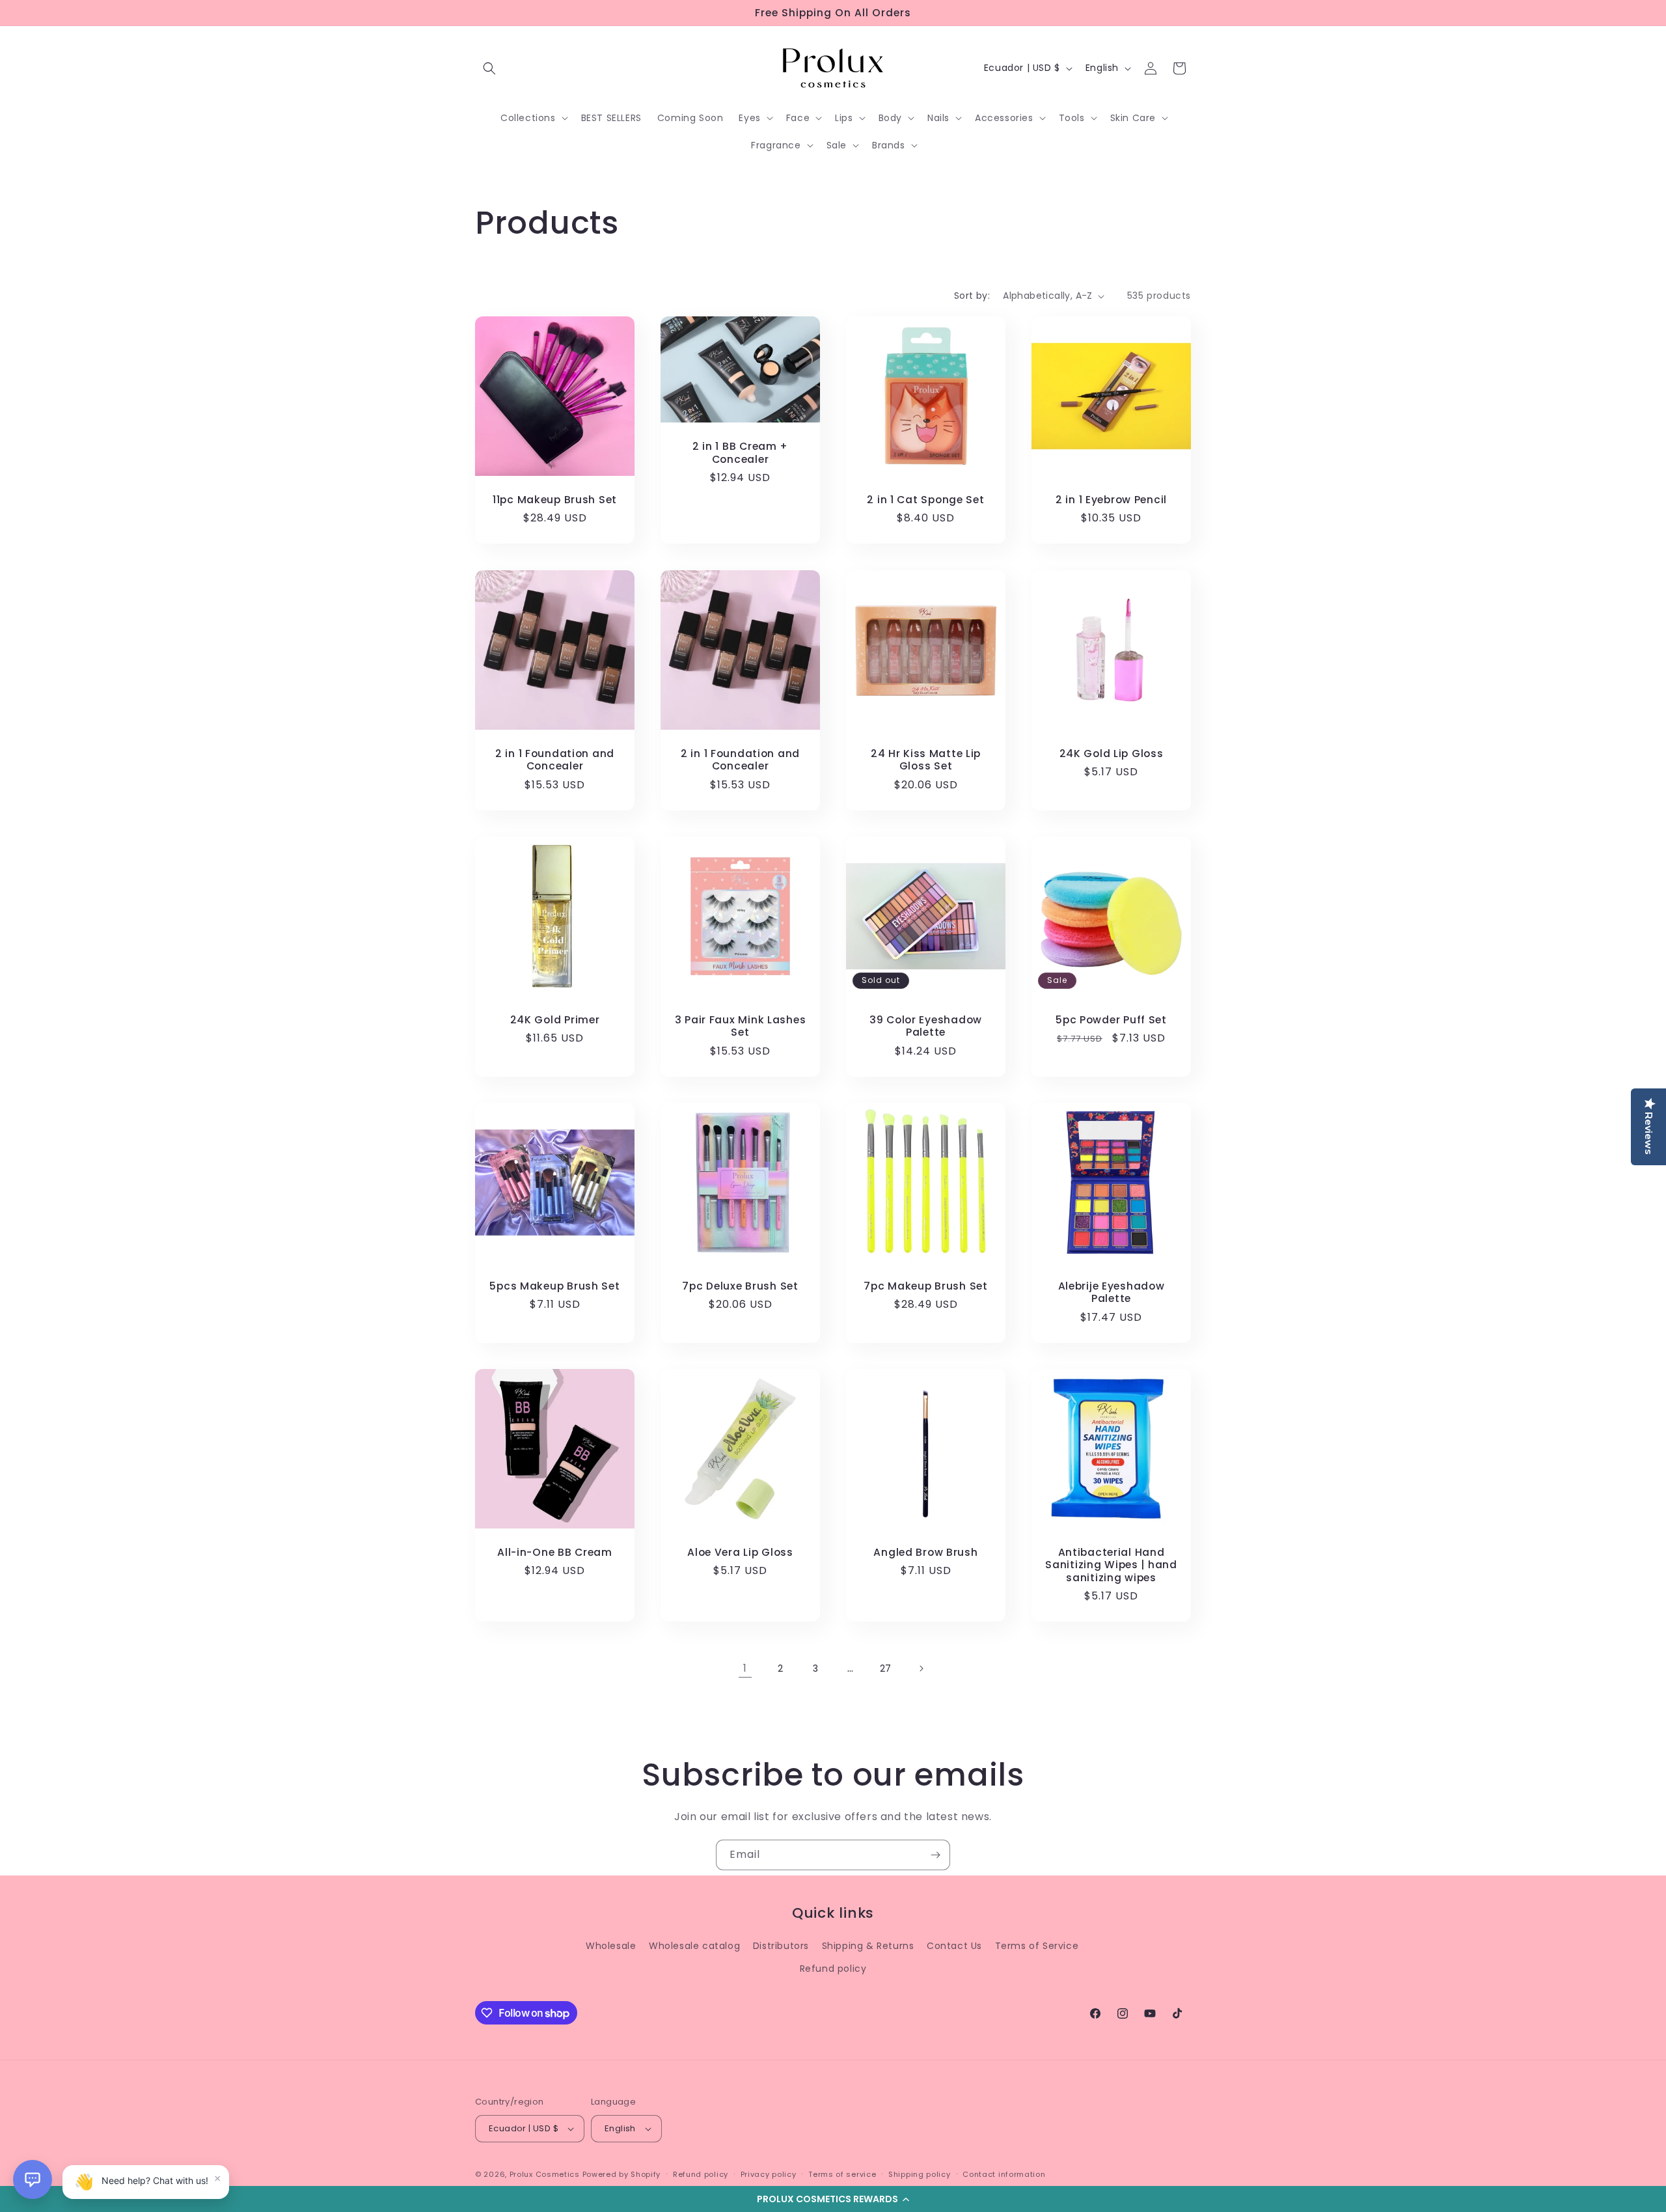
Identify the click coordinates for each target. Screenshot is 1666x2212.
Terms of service (842, 2174)
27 (886, 1668)
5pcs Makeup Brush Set (554, 1286)
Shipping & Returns (868, 1946)
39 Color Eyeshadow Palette (926, 1026)
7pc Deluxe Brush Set (740, 1286)
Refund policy (833, 1969)
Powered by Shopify (622, 2174)
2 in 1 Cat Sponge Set (925, 500)
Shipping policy (920, 2174)
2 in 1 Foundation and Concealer (555, 760)
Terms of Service (1037, 1946)
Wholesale (611, 1946)
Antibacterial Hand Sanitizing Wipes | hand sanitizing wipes (1111, 1565)
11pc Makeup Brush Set (555, 500)
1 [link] (745, 1668)
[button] (833, 2199)
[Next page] (921, 1668)
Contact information (1004, 2174)
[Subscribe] (935, 1855)
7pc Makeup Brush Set (925, 1286)
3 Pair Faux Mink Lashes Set (741, 1026)
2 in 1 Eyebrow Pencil (1111, 500)
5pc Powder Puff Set (1111, 1020)
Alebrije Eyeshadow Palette (1112, 1293)
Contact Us (954, 1946)
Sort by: (972, 296)
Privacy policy (769, 2174)
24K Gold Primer (555, 1020)
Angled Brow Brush (925, 1552)
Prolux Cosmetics (545, 2174)
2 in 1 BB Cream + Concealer (740, 453)
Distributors (781, 1946)
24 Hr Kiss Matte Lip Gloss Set (926, 760)
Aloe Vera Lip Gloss (740, 1552)
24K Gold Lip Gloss (1112, 753)
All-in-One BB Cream (555, 1552)
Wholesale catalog (694, 1946)
